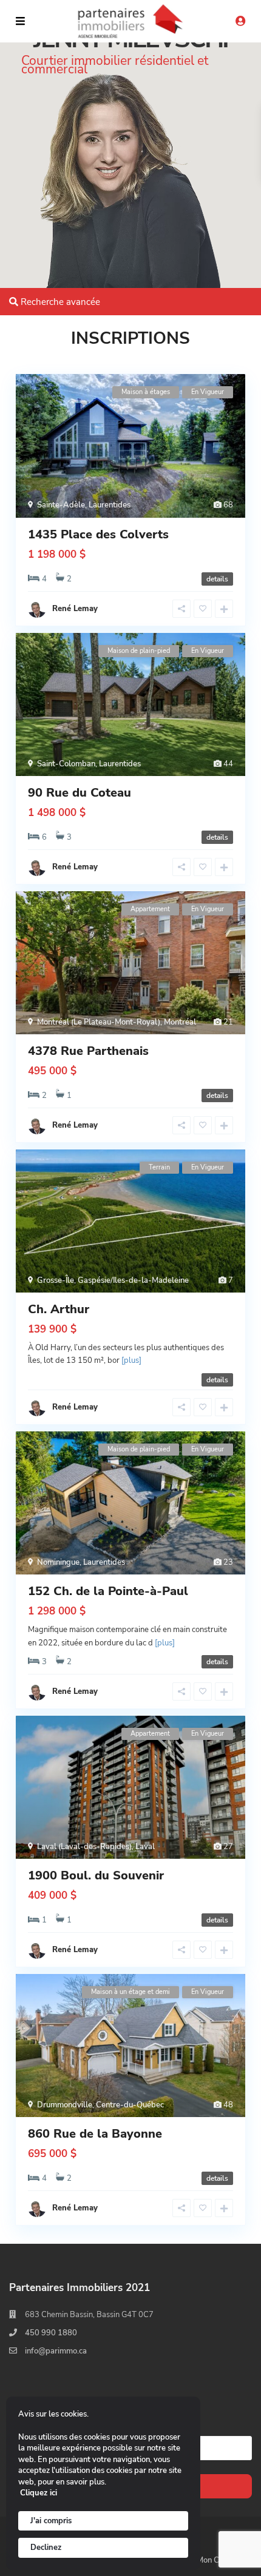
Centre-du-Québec (130, 2105)
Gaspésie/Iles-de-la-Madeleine (133, 1280)
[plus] (131, 1360)
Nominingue (58, 1562)
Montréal (180, 1022)
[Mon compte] (240, 22)
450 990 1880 (51, 2333)
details (217, 579)
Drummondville (65, 2105)
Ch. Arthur (59, 1309)
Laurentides (110, 505)
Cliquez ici (39, 2493)
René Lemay (75, 609)
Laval (145, 1847)
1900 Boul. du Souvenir (96, 1875)
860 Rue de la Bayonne (95, 2134)
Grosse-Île (56, 1280)
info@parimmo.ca (56, 2351)
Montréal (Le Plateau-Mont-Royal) (99, 1022)
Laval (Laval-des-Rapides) (84, 1847)
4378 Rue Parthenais (88, 1051)
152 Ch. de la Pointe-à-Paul (108, 1591)
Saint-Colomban (66, 764)
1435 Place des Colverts (98, 534)
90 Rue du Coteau (80, 793)
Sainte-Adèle (61, 505)
